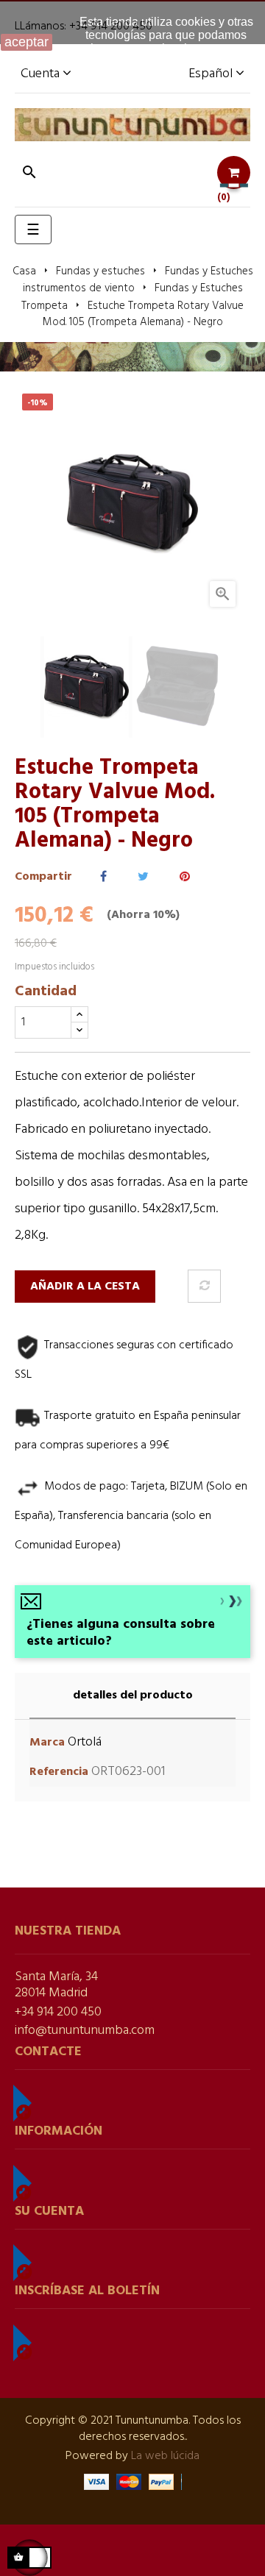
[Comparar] (204, 1286)
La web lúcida (165, 2456)
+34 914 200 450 (58, 2012)
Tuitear (143, 877)
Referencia (59, 1772)
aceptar (26, 42)
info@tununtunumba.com (85, 2031)
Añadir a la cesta (85, 1287)
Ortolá (85, 1742)
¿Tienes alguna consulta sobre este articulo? (121, 1633)
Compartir (103, 877)
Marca (47, 1743)
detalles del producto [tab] (133, 1696)
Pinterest (185, 877)
